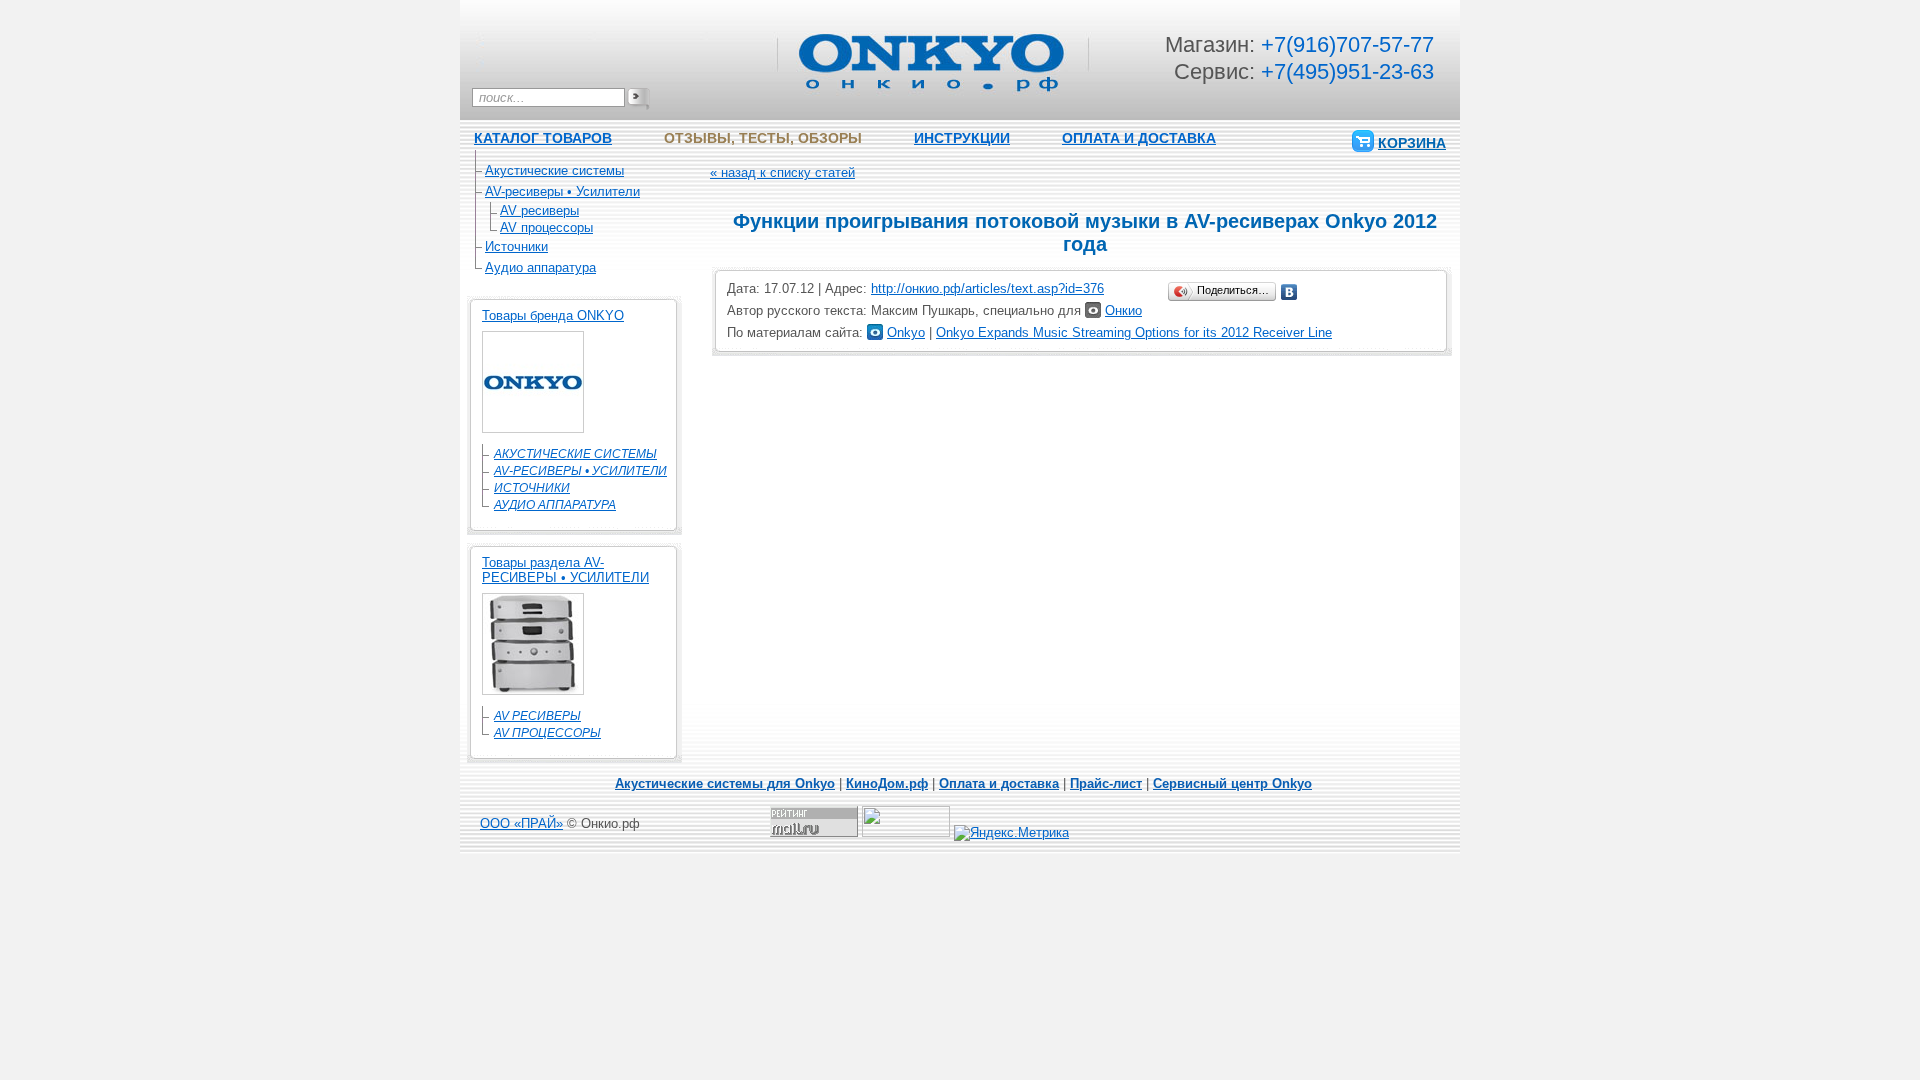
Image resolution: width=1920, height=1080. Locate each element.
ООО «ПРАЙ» (521, 823)
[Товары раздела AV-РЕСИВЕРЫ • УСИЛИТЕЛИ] (533, 690)
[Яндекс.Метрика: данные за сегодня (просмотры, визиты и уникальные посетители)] (1011, 833)
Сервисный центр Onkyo (1232, 783)
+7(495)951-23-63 (1347, 71)
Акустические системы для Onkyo (725, 783)
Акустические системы (554, 170)
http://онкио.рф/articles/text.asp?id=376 (987, 288)
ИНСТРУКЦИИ (962, 138)
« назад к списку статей (782, 172)
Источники (516, 246)
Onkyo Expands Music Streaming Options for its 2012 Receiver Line (1134, 332)
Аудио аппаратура (540, 267)
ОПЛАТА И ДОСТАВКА (1139, 138)
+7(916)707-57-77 (1347, 44)
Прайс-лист (1106, 783)
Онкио (1123, 310)
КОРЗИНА (1412, 143)
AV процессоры (546, 227)
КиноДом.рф (887, 783)
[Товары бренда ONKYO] (533, 428)
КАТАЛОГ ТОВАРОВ (543, 138)
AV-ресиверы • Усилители (562, 191)
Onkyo (906, 332)
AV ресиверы (539, 210)
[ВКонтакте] (1289, 292)
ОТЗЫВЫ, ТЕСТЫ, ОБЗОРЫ (763, 138)
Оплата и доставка (999, 783)
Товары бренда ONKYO (553, 315)
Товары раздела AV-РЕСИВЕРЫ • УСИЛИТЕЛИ (565, 570)
